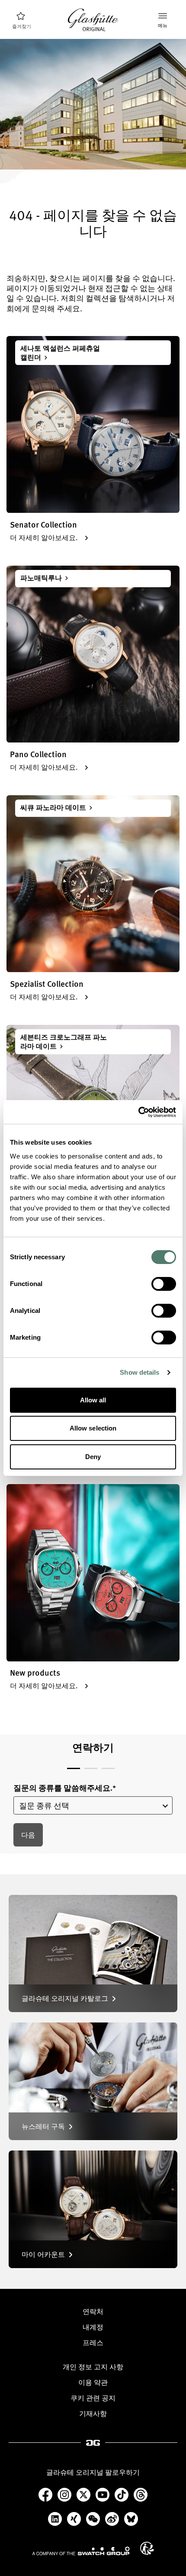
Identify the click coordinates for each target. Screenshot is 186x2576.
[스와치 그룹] (81, 2551)
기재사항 (93, 2413)
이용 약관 (93, 2382)
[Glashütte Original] (93, 20)
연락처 (93, 2311)
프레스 (93, 2342)
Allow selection (93, 1428)
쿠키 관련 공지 (93, 2398)
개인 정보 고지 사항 (93, 2367)
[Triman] (147, 2548)
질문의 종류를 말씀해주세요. (65, 1788)
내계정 (93, 2327)
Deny (93, 1457)
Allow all (93, 1400)
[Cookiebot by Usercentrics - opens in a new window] (138, 1112)
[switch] (164, 1284)
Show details (139, 1372)
